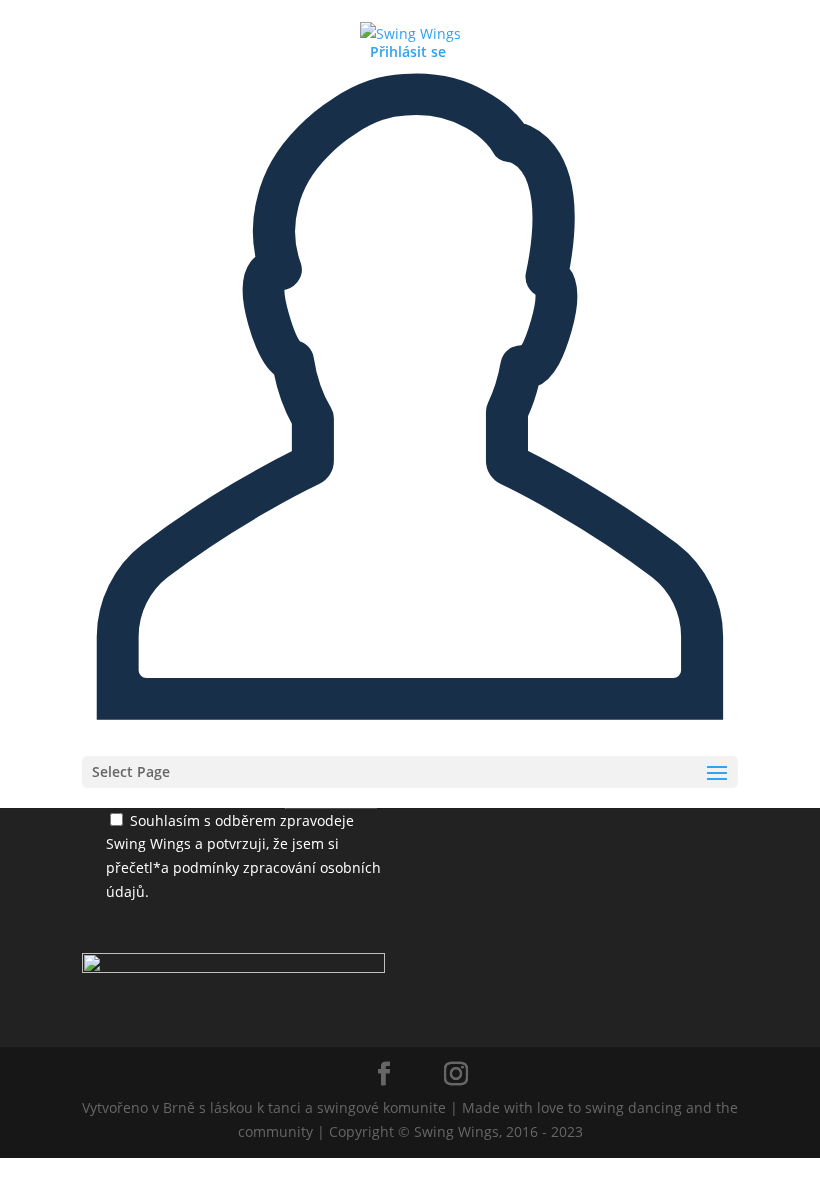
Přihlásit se (408, 51)
